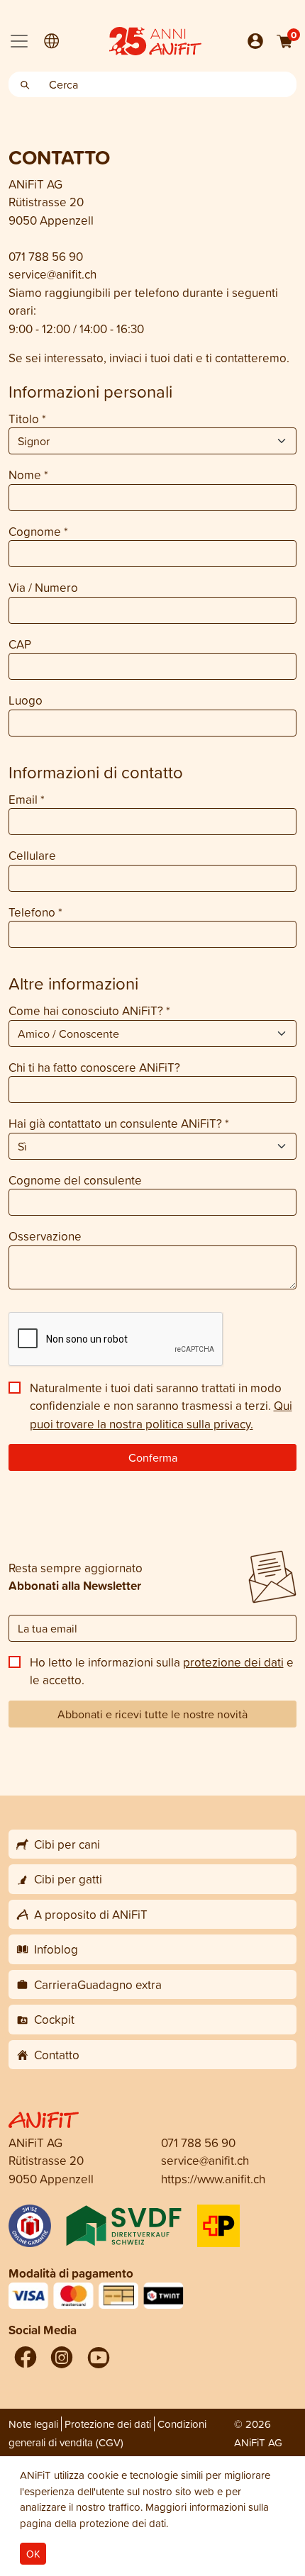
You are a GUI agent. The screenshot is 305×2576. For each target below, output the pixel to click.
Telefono (35, 912)
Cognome (38, 531)
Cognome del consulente (75, 1180)
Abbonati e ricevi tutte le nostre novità (152, 1714)
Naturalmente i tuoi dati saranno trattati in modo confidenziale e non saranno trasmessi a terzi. (161, 1406)
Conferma (153, 1457)
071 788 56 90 (46, 256)
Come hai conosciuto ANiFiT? (89, 1010)
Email (27, 799)
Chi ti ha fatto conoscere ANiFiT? (94, 1067)
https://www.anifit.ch (213, 2179)
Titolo (27, 419)
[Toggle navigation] (19, 41)
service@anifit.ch (52, 274)
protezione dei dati (233, 1662)
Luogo (26, 700)
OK (33, 2554)
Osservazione (45, 1236)
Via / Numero (43, 587)
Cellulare (32, 855)
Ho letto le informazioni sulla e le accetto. (162, 1671)
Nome (28, 475)
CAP (20, 644)
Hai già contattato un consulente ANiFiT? (119, 1123)
